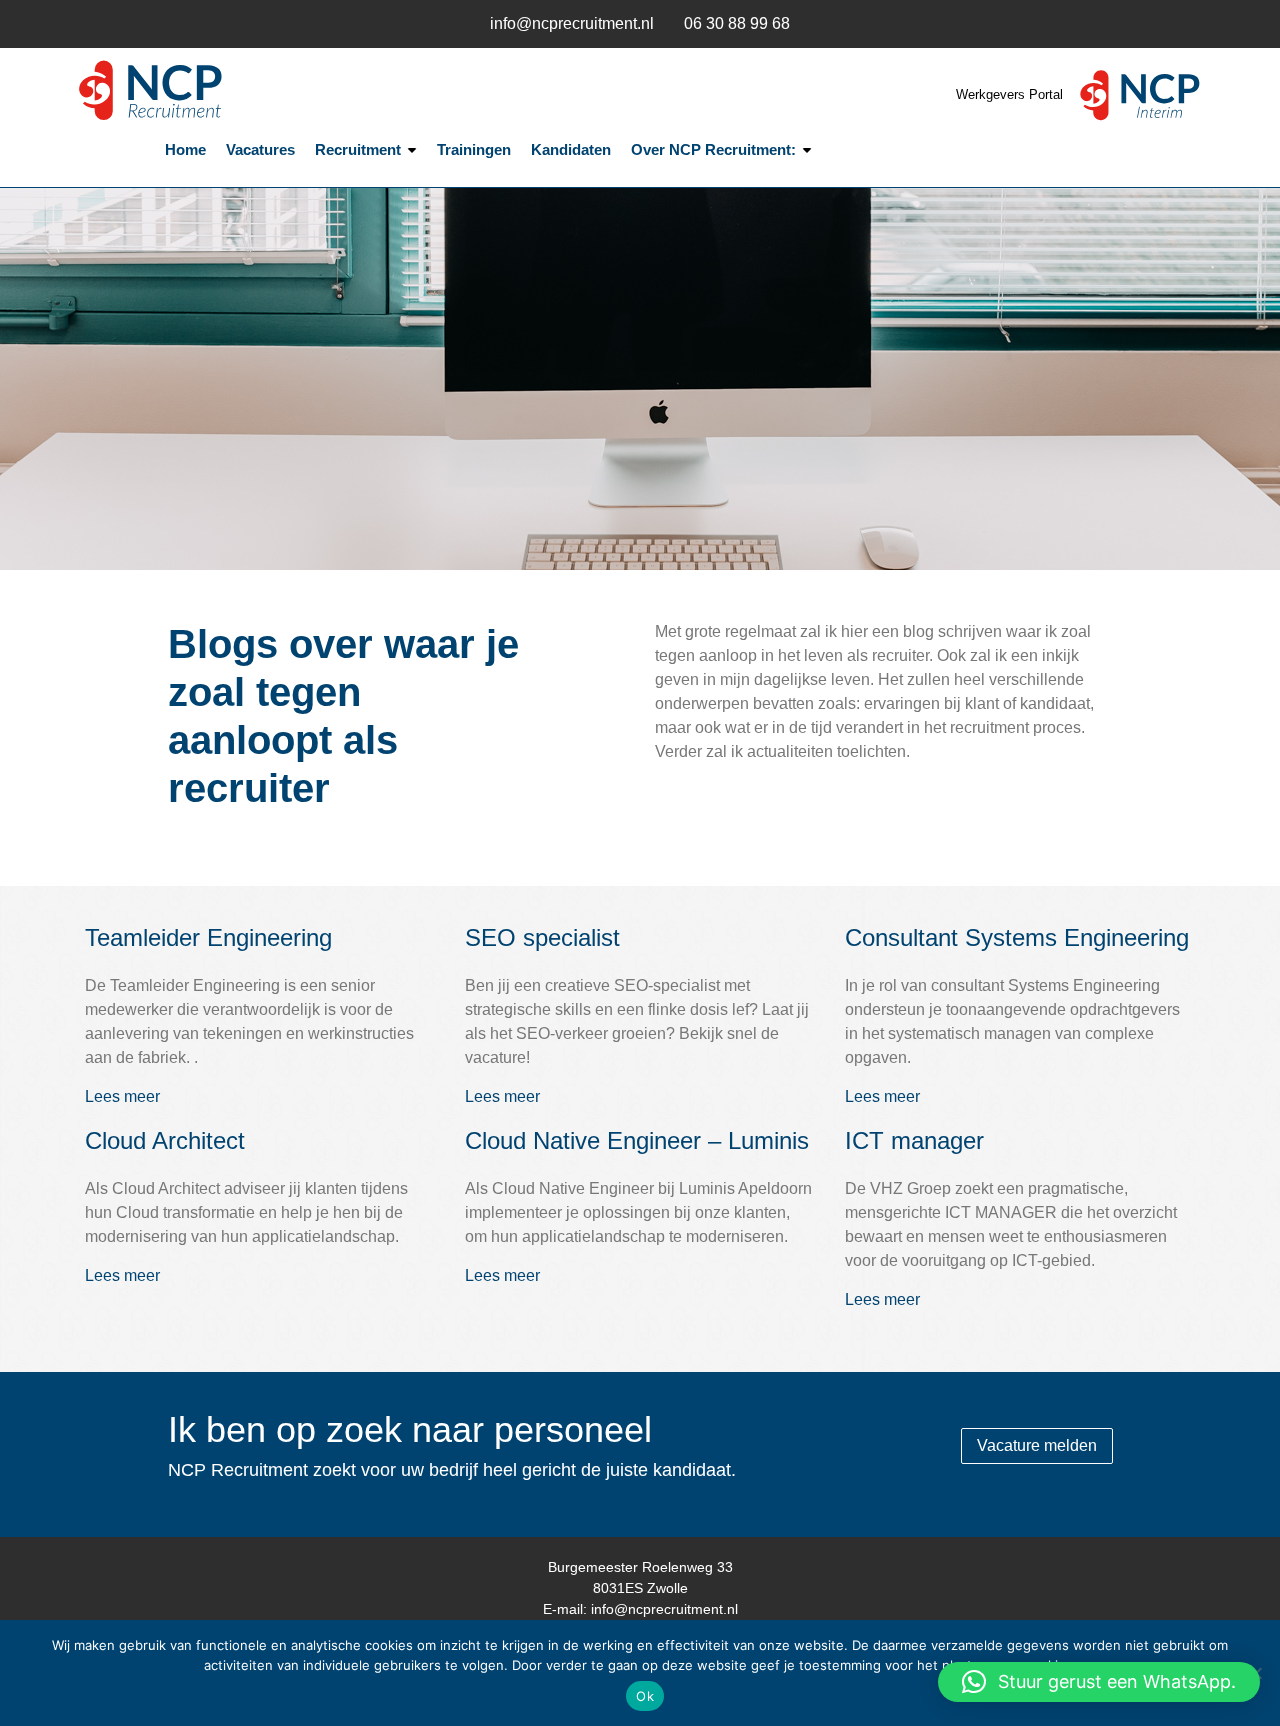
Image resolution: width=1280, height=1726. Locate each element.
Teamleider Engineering (208, 937)
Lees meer (122, 1096)
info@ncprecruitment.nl (572, 23)
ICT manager (914, 1140)
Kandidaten (571, 149)
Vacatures (260, 149)
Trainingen (474, 149)
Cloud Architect (165, 1140)
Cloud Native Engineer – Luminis (637, 1140)
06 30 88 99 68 (737, 23)
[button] (1099, 1682)
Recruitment (358, 149)
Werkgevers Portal (1011, 94)
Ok (645, 1696)
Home (185, 149)
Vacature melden (1037, 1445)
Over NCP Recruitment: (713, 149)
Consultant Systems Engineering (1017, 937)
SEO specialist (542, 937)
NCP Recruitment (200, 90)
